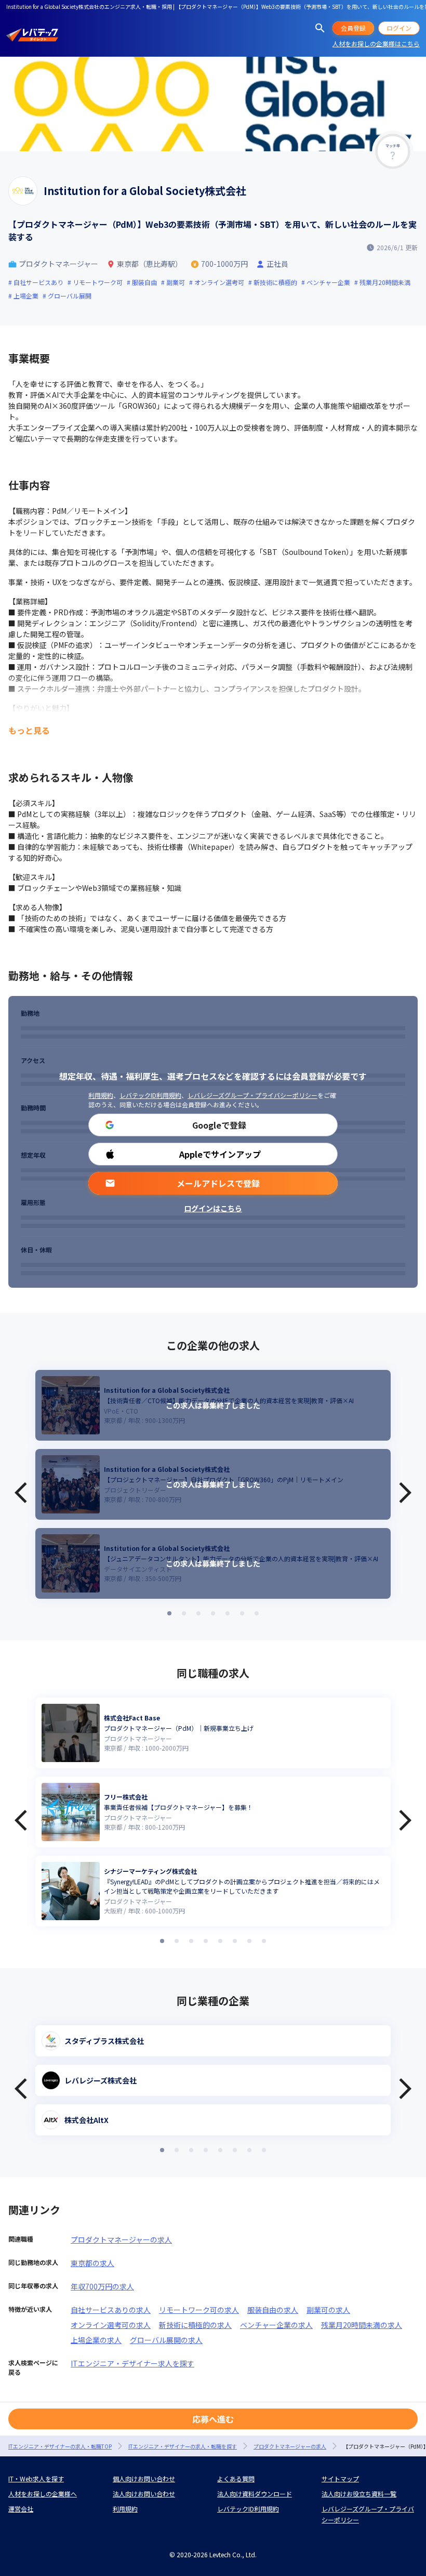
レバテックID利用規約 (150, 1095)
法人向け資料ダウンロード (255, 2494)
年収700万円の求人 (102, 2286)
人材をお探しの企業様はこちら (376, 43)
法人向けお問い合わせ (144, 2494)
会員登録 (353, 28)
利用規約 (101, 1095)
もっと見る (29, 730)
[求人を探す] (320, 28)
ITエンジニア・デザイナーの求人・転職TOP (60, 2446)
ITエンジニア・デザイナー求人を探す (132, 2363)
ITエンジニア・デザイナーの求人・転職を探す (183, 2446)
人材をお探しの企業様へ (43, 2494)
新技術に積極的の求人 (195, 2325)
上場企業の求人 (96, 2340)
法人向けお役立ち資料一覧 (359, 2494)
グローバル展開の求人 (166, 2340)
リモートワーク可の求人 (199, 2310)
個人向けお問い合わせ (144, 2478)
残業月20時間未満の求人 (362, 2325)
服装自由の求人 (273, 2310)
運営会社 (21, 2509)
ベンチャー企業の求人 (276, 2325)
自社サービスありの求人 (111, 2310)
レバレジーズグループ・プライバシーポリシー (252, 1095)
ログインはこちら (213, 1208)
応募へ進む (213, 2419)
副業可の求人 (328, 2310)
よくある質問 (236, 2478)
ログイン (399, 28)
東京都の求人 (92, 2263)
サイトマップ (340, 2478)
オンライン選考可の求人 (111, 2325)
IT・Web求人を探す (36, 2478)
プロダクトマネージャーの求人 (121, 2240)
